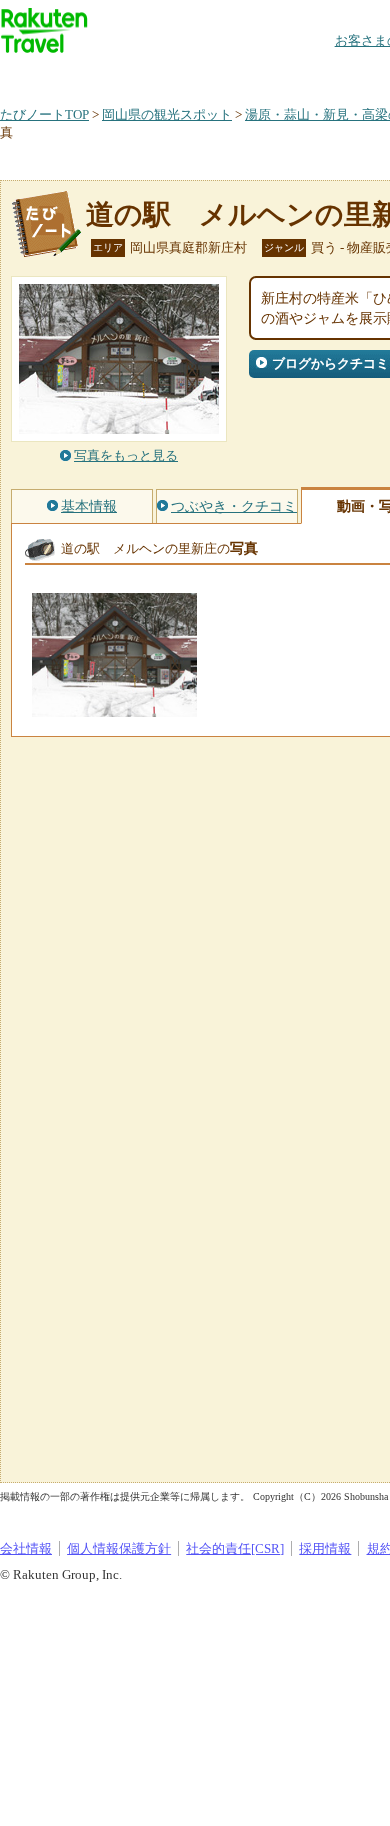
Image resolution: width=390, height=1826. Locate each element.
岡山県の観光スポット (167, 114)
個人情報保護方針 (119, 1548)
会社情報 (26, 1548)
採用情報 (325, 1548)
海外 (152, 74)
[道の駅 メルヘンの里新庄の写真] (114, 707)
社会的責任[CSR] (235, 1548)
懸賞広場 (234, 74)
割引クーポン (316, 74)
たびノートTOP (44, 114)
